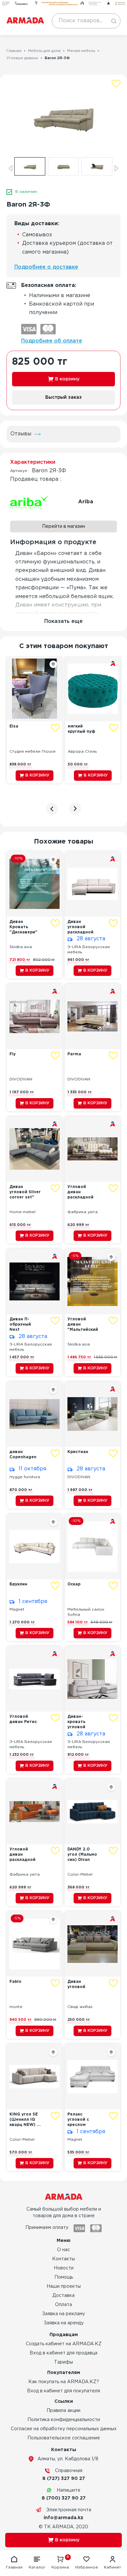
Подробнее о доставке (46, 267)
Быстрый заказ (63, 397)
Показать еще (63, 621)
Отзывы (21, 434)
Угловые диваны (22, 58)
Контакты (63, 2259)
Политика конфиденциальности (64, 2420)
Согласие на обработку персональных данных (64, 2429)
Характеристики (33, 462)
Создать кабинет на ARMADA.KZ (64, 2344)
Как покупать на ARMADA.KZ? (64, 2382)
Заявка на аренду (64, 2323)
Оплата (63, 2305)
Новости (64, 2268)
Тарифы (63, 2362)
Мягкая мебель (81, 51)
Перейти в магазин (63, 527)
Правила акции (63, 2411)
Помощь (64, 2277)
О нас (63, 2250)
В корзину (67, 379)
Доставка (63, 2296)
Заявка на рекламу (63, 2314)
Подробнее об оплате (52, 341)
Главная (14, 51)
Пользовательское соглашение (64, 2438)
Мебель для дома (44, 51)
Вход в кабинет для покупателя (63, 2391)
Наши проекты (64, 2286)
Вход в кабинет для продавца (63, 2353)
